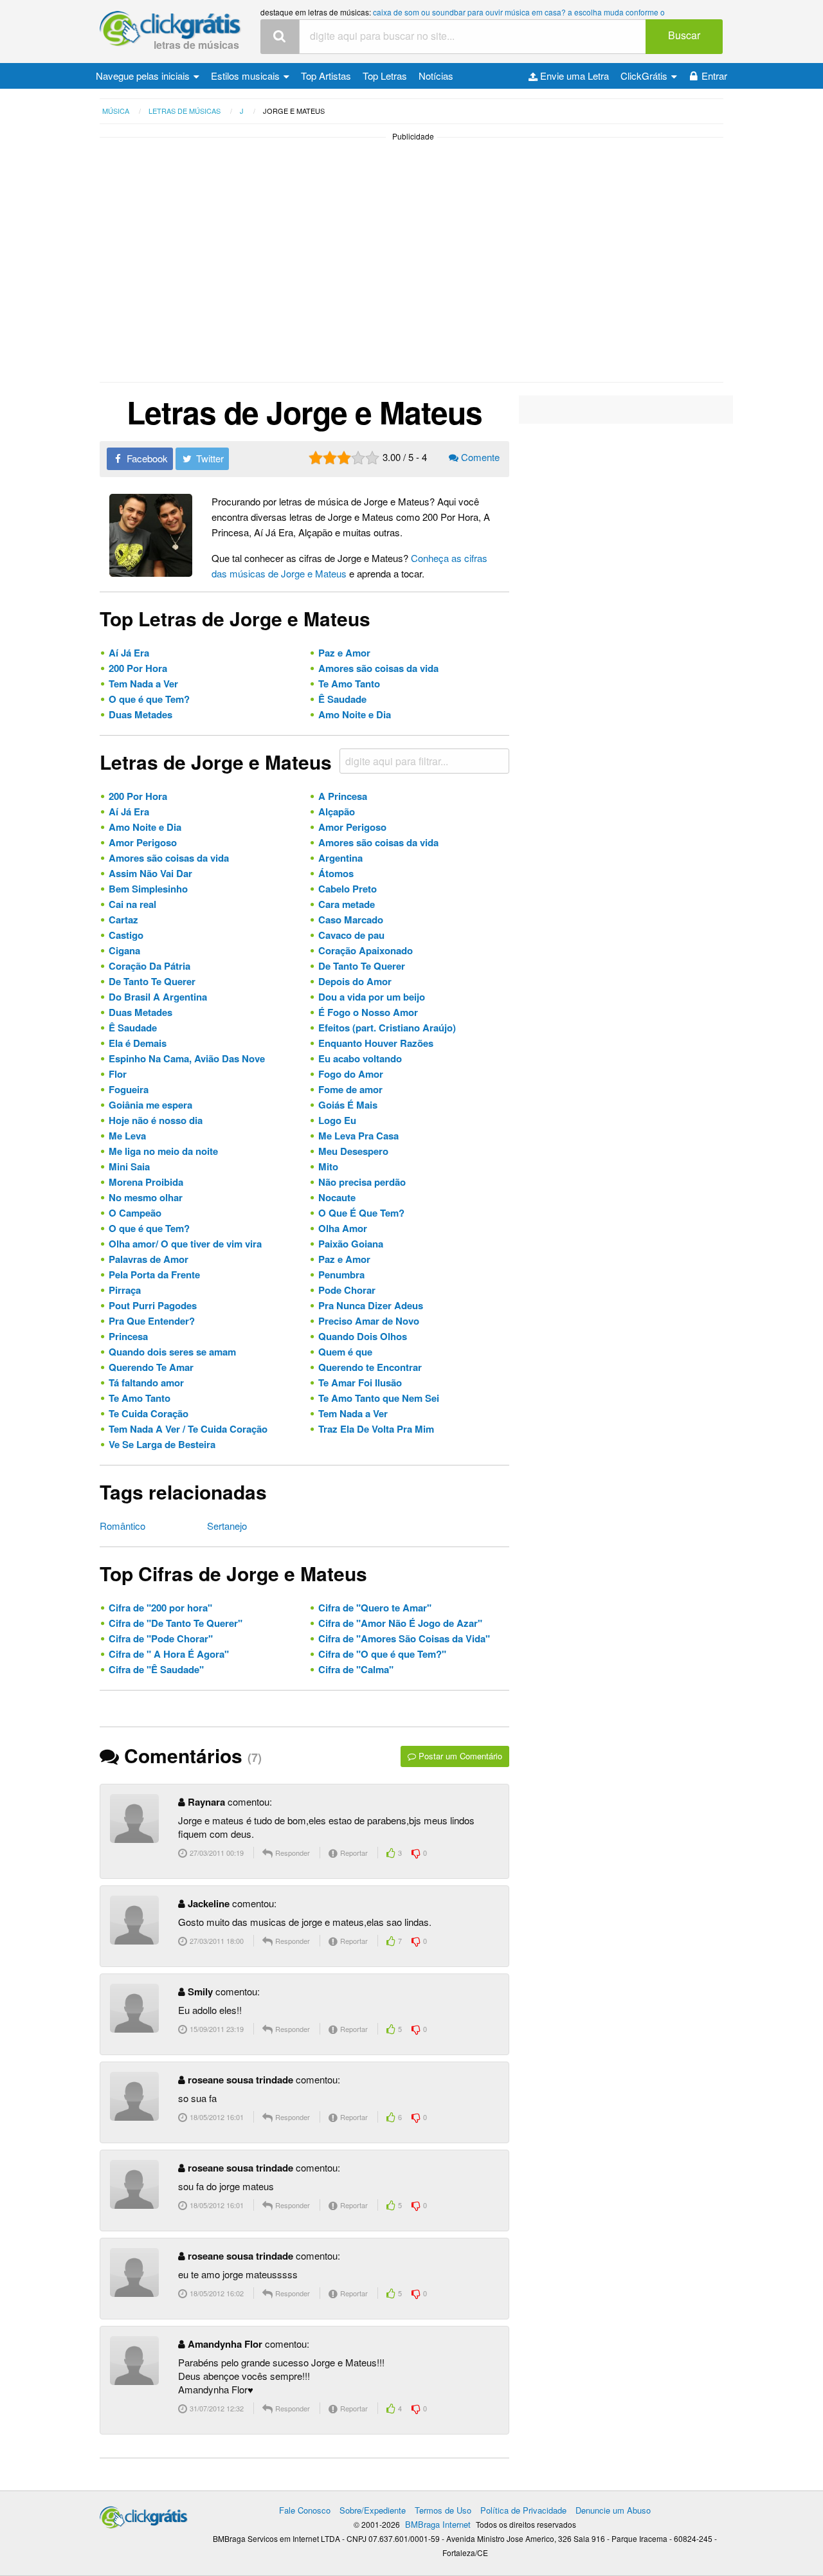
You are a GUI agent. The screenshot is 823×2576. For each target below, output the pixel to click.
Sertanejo (227, 1526)
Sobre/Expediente (373, 2510)
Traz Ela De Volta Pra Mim (376, 1429)
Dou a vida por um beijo (372, 997)
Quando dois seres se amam (172, 1352)
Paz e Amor (344, 653)
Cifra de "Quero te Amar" (375, 1608)
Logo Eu (337, 1120)
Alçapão (337, 812)
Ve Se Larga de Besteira (162, 1444)
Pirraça (125, 1290)
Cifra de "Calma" (356, 1669)
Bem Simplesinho (148, 889)
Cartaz (123, 920)
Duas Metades (140, 714)
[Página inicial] (144, 2514)
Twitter (209, 458)
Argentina (340, 858)
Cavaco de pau (351, 935)
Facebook (146, 458)
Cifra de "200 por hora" (160, 1608)
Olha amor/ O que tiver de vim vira (185, 1244)
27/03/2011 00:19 (216, 1853)
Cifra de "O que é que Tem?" (382, 1654)
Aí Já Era (129, 653)
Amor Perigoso (352, 827)
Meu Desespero (353, 1151)
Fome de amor (350, 1089)
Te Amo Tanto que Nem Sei (379, 1398)
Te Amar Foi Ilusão (360, 1383)
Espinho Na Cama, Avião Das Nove (187, 1058)
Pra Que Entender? (152, 1321)
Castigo (126, 935)
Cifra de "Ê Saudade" (156, 1669)
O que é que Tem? (149, 699)
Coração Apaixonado (366, 950)
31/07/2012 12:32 (216, 2408)
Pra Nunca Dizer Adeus (371, 1305)
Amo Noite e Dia (355, 714)
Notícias (436, 76)
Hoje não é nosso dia (156, 1120)
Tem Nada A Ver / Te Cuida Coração (188, 1429)
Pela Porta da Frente (154, 1274)
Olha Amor (343, 1228)
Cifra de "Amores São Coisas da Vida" (404, 1638)
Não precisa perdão (362, 1182)
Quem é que (345, 1352)
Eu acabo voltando (360, 1058)
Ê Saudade (342, 699)
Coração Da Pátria (149, 966)
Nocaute (337, 1197)
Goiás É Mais (348, 1105)
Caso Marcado (351, 920)
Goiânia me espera (150, 1105)
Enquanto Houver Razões (376, 1043)
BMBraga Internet (438, 2524)
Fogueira (129, 1089)
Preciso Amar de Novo (369, 1321)
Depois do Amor (355, 981)
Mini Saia (129, 1166)
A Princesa (343, 796)
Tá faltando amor (146, 1383)
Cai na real (132, 904)
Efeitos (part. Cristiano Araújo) (387, 1028)
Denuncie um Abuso (613, 2510)
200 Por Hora (138, 668)
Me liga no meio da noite (163, 1151)
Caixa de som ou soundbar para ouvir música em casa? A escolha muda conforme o (519, 12)
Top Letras (385, 76)
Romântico (122, 1526)
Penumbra (341, 1274)
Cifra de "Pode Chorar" (161, 1638)
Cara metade (347, 904)
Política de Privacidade (523, 2510)
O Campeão (135, 1213)
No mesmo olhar (146, 1197)
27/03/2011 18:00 (216, 1941)
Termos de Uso (443, 2510)
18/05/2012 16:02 (216, 2293)
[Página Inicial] (170, 29)
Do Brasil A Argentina (158, 997)
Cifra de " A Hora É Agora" (169, 1654)
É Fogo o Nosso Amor (368, 1012)
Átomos (336, 873)
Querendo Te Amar (151, 1367)
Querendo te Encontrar (370, 1367)
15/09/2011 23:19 (216, 2029)
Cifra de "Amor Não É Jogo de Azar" (400, 1623)
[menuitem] (148, 76)
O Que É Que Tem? (361, 1213)
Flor (118, 1074)
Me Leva (127, 1136)
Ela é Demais (138, 1043)
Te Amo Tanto (349, 684)
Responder (292, 1853)
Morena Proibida (146, 1182)
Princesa (128, 1336)
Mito (328, 1166)
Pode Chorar (347, 1290)
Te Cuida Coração (149, 1413)
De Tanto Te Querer (362, 966)
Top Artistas (326, 76)
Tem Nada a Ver (143, 684)
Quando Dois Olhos (363, 1336)
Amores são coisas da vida (378, 668)
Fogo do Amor (351, 1074)
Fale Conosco (305, 2510)
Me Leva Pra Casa (358, 1136)
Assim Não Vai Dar (150, 873)
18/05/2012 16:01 (216, 2117)
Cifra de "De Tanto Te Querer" (176, 1623)
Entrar (714, 76)
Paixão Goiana (351, 1244)
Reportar (353, 1853)
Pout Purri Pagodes (153, 1305)
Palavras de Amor (149, 1259)
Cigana (124, 950)
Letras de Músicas (196, 45)
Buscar (684, 35)
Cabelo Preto (348, 889)
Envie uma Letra (573, 76)
